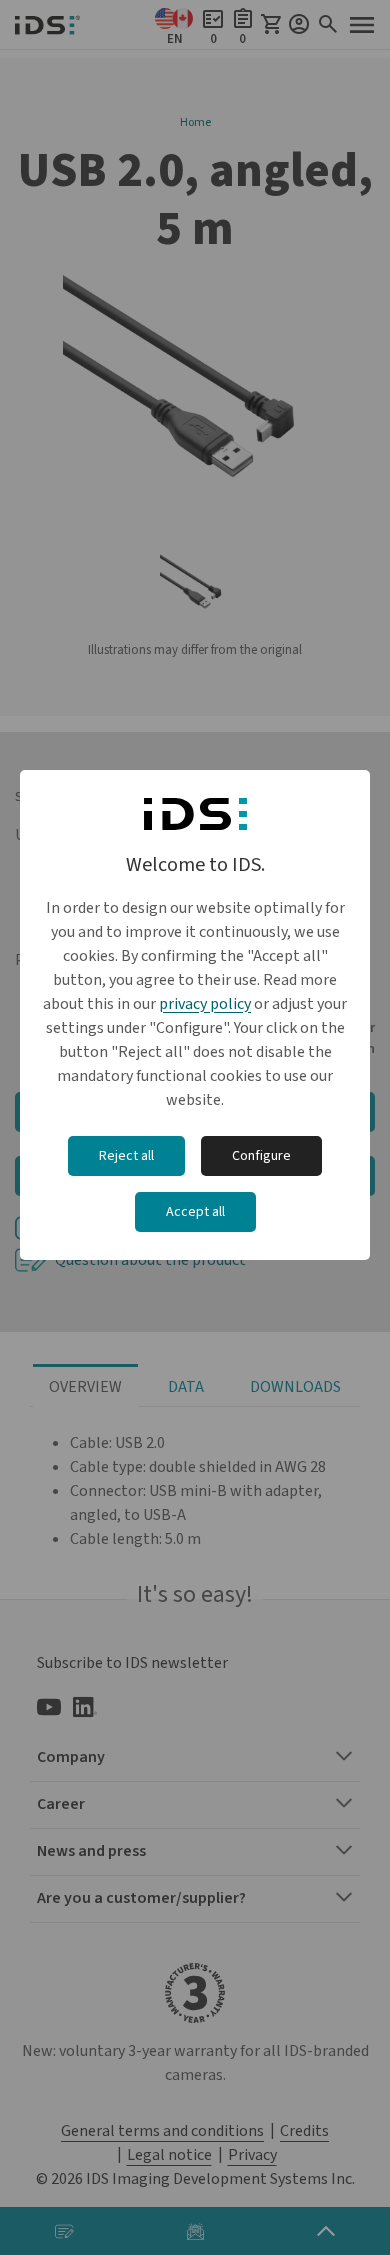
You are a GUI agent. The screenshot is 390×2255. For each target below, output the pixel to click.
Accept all (195, 1212)
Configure (261, 1156)
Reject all (126, 1156)
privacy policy (205, 1004)
